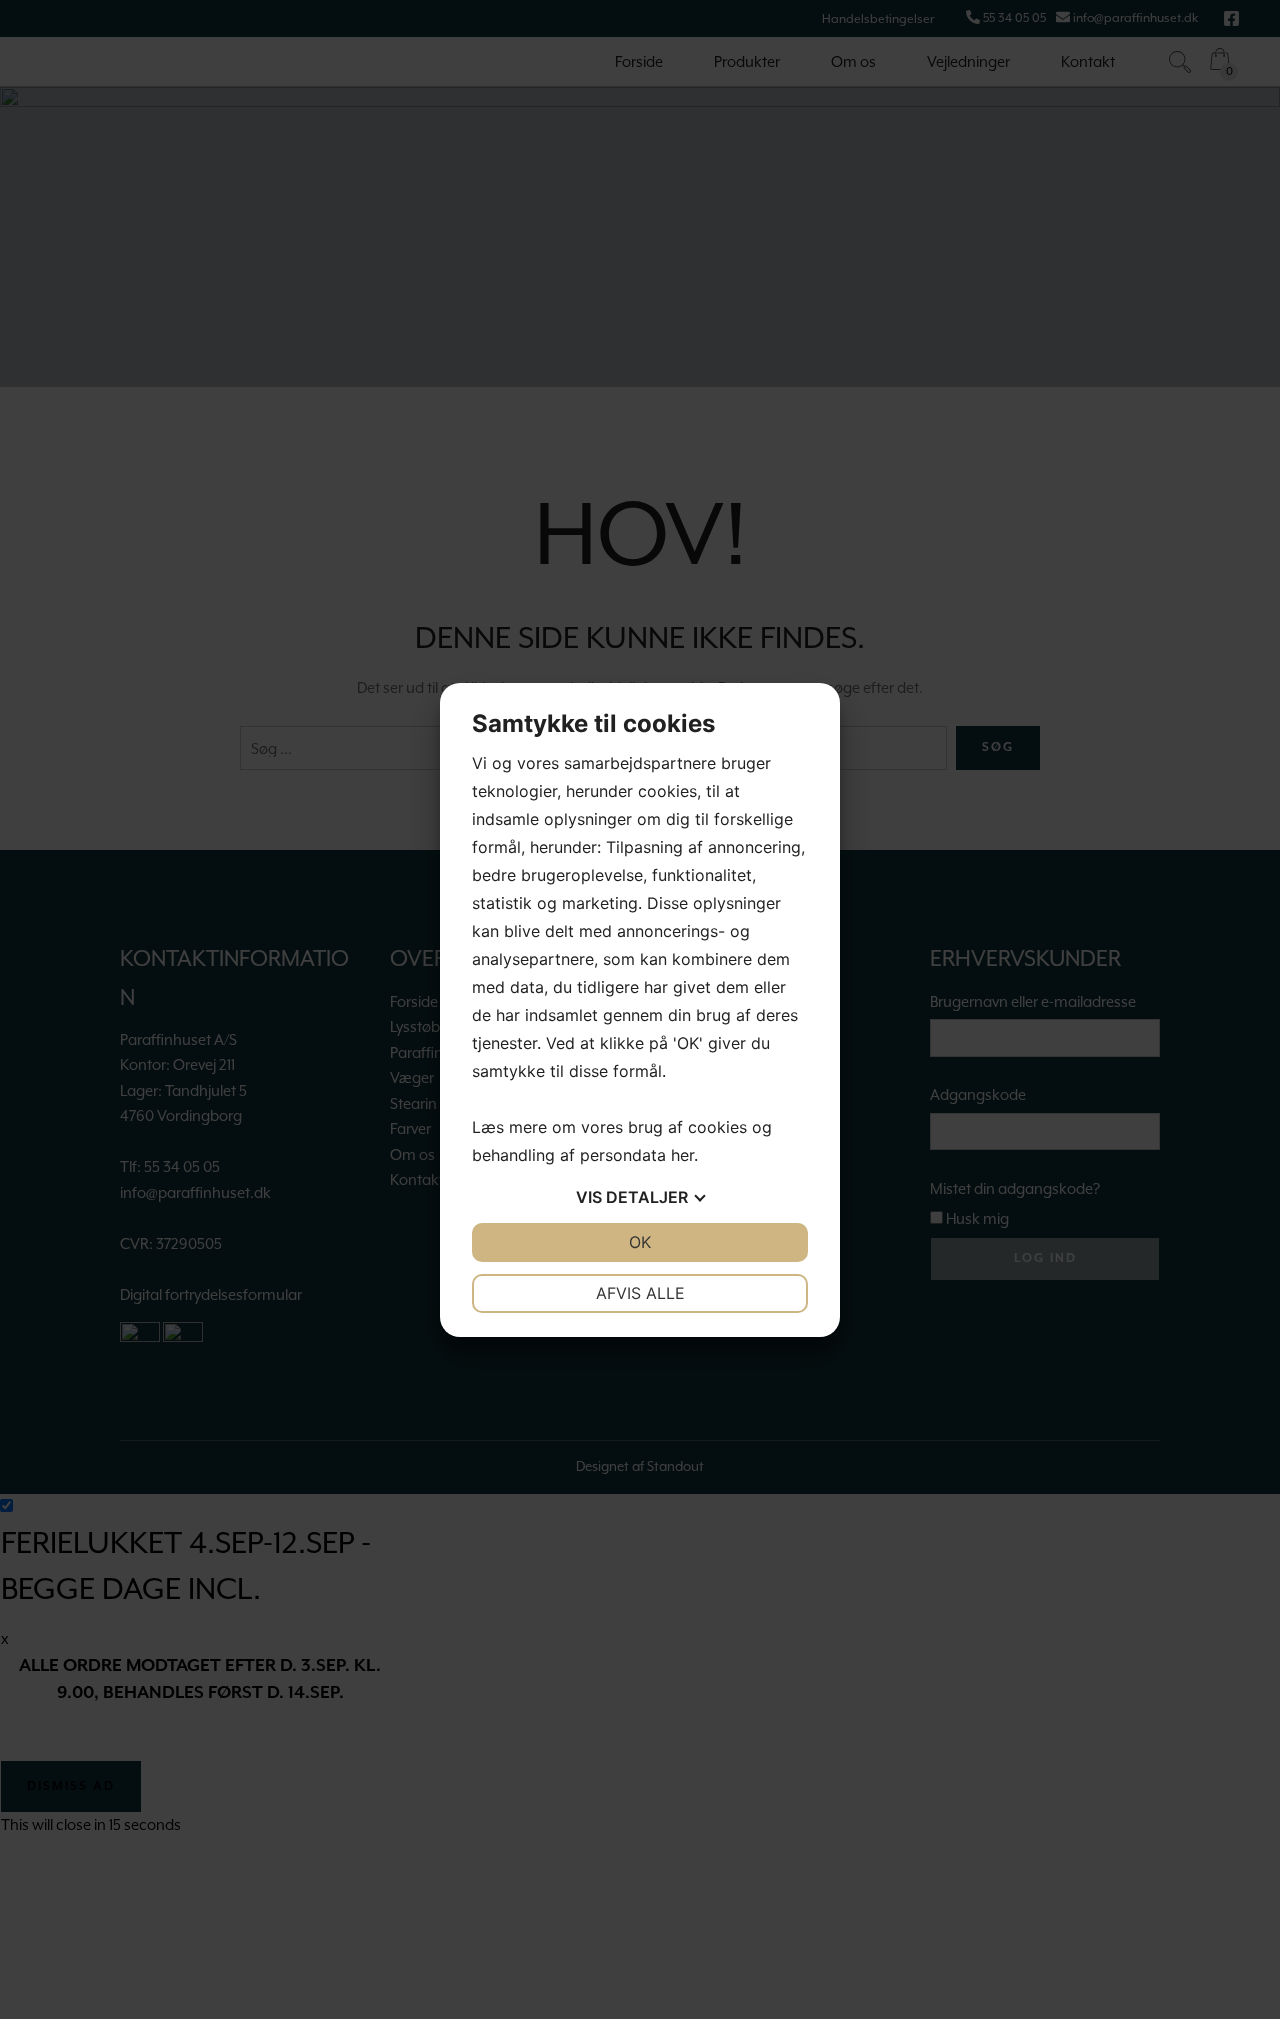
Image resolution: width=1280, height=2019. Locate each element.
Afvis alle (640, 1293)
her (682, 1155)
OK (640, 1242)
